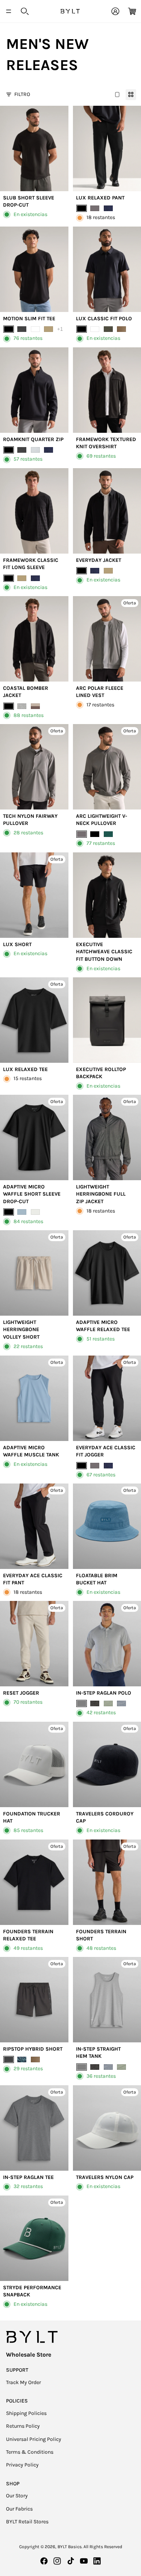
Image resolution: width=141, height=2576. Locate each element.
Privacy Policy (22, 2465)
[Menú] (9, 11)
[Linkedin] (97, 2561)
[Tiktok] (71, 2561)
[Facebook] (44, 2561)
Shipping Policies (26, 2413)
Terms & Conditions (30, 2452)
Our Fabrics (19, 2509)
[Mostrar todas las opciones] (60, 329)
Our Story (17, 2496)
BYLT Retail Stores (27, 2522)
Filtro (22, 94)
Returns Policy (23, 2426)
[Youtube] (84, 2561)
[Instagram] (57, 2561)
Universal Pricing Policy (34, 2439)
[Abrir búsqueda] (25, 11)
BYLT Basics (70, 2547)
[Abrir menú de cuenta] (115, 11)
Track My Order (23, 2382)
